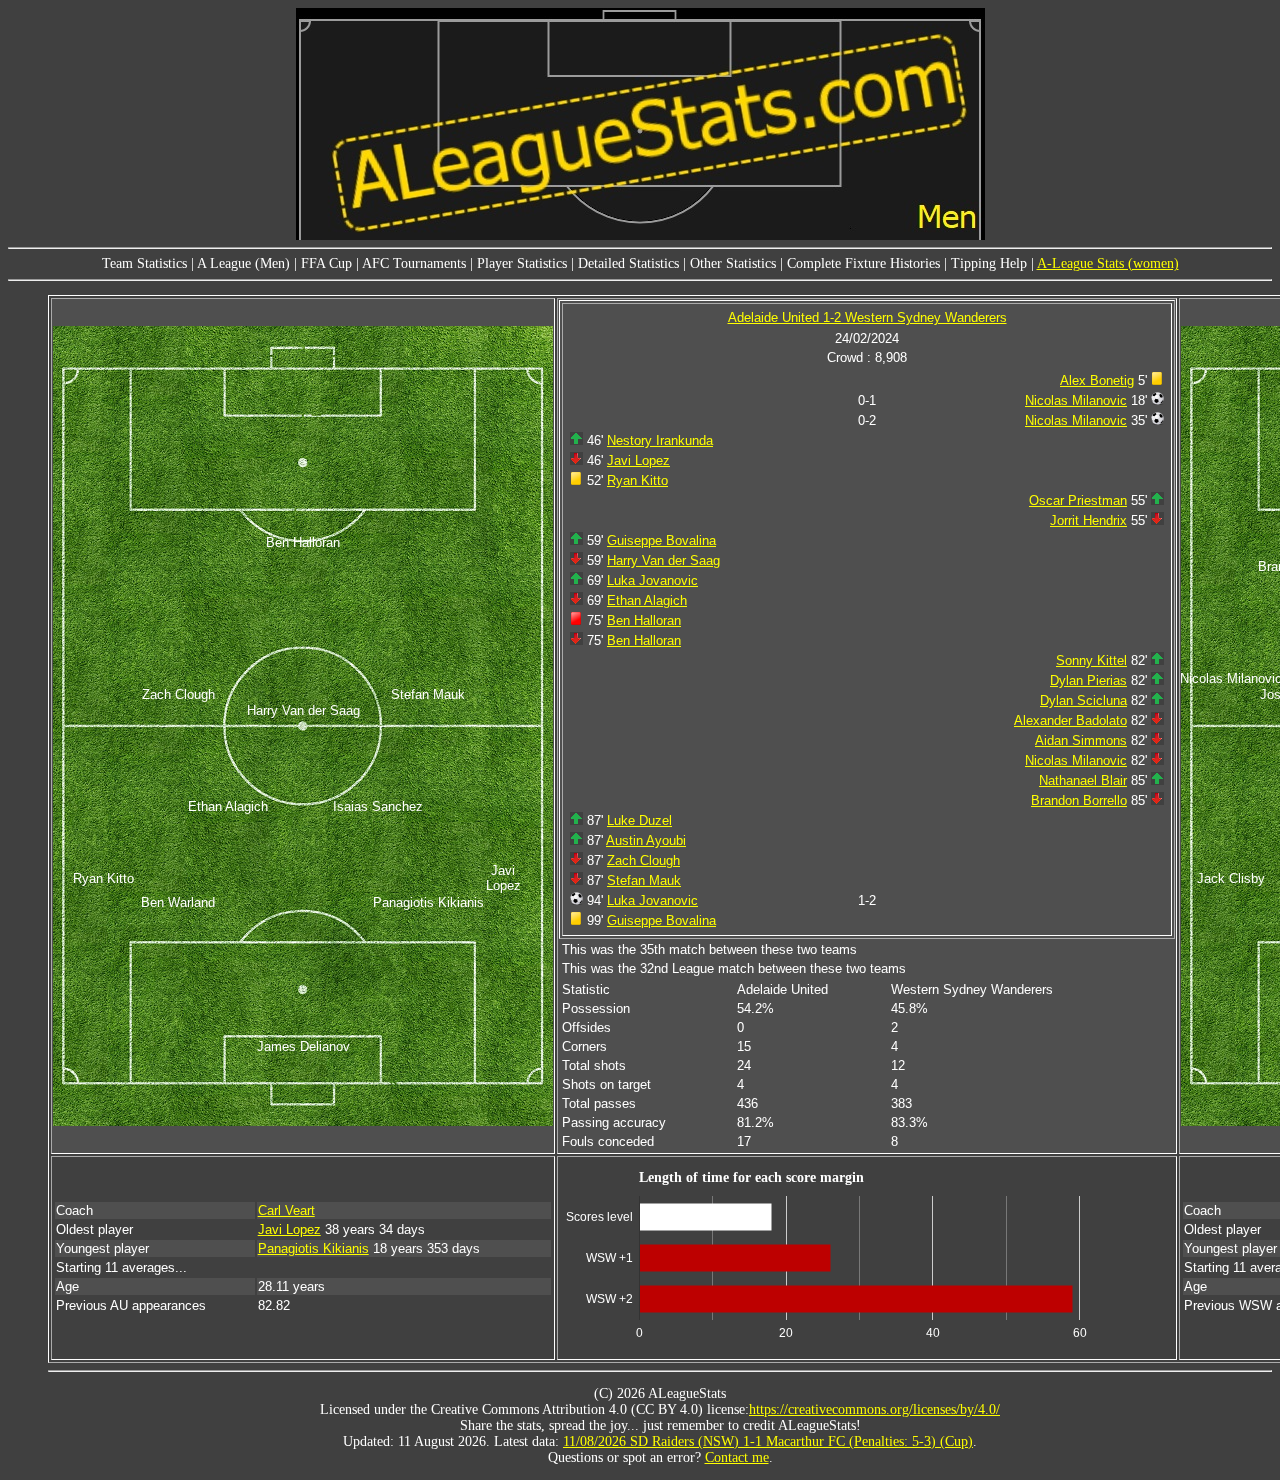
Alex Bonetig (1097, 380)
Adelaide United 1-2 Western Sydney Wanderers (867, 317)
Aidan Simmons (1081, 740)
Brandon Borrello (1079, 800)
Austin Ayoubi (646, 840)
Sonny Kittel (1091, 660)
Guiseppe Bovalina (661, 540)
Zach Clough (643, 860)
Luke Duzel (639, 820)
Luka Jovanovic (652, 580)
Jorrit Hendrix (1088, 520)
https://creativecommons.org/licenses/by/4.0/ (874, 1409)
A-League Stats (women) (1108, 263)
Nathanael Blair (1083, 780)
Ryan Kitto (637, 480)
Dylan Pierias (1088, 680)
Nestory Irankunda (660, 440)
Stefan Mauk (644, 880)
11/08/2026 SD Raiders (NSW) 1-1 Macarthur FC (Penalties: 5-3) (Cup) (768, 1441)
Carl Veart (286, 1210)
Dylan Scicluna (1083, 700)
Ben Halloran (644, 620)
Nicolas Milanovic (1076, 400)
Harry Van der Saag (663, 560)
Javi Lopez (638, 460)
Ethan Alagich (647, 600)
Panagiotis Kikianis (313, 1248)
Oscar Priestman (1078, 500)
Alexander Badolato (1070, 720)
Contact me (737, 1457)
